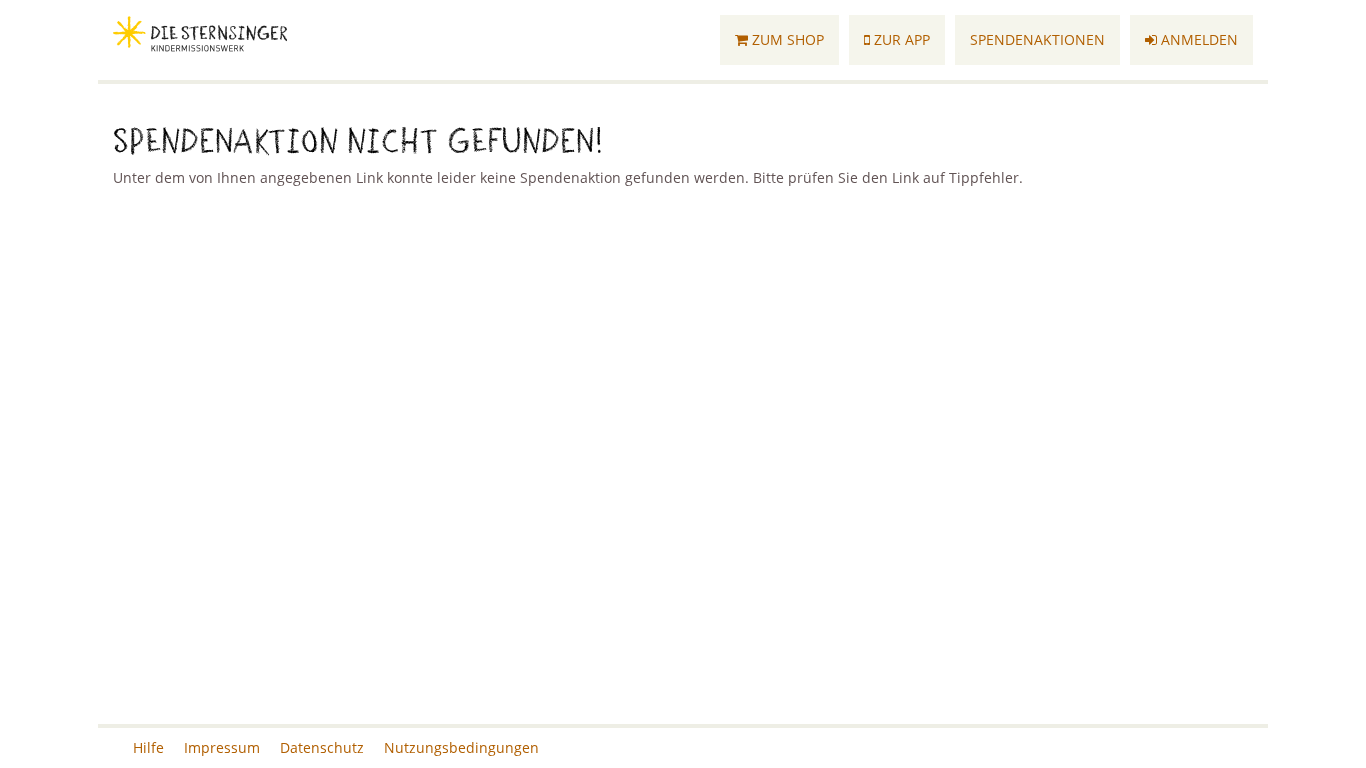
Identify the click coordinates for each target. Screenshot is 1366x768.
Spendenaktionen (1037, 39)
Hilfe (148, 747)
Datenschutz (322, 747)
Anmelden (1197, 39)
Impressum (222, 747)
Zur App (900, 39)
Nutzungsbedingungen (461, 747)
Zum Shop (786, 39)
